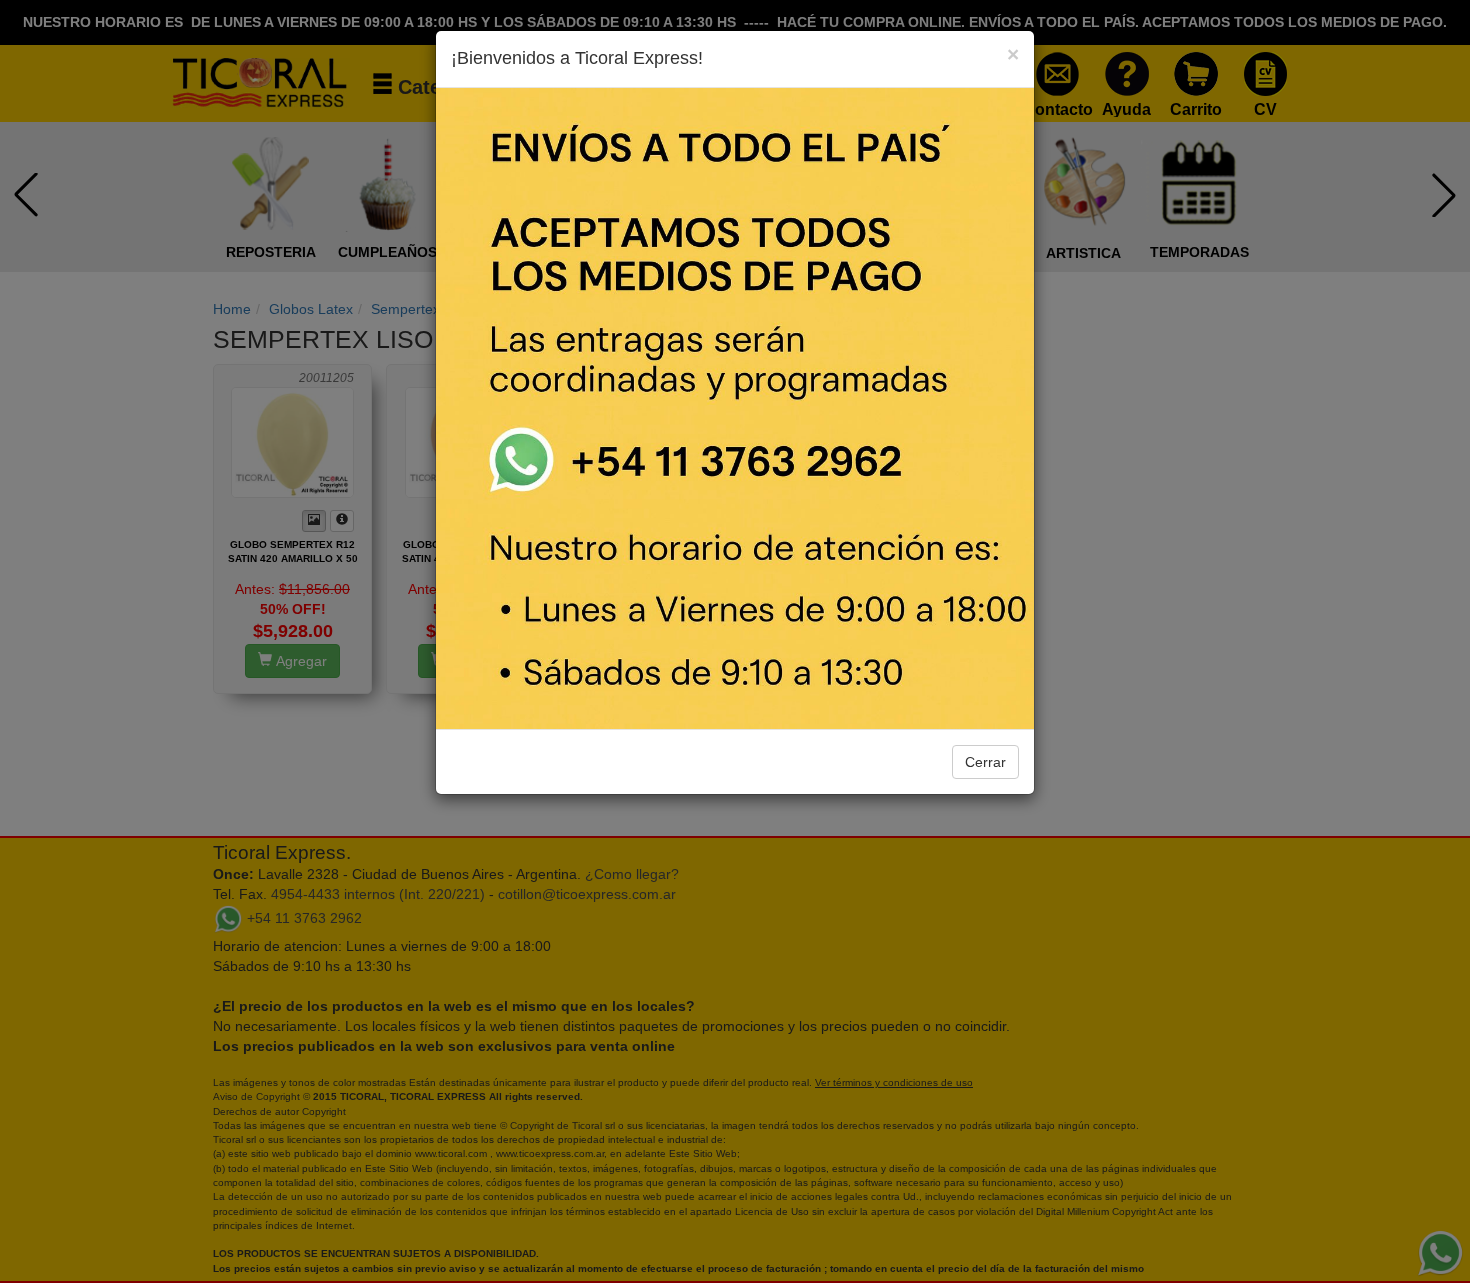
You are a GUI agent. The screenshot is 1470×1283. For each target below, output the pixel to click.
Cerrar (985, 762)
